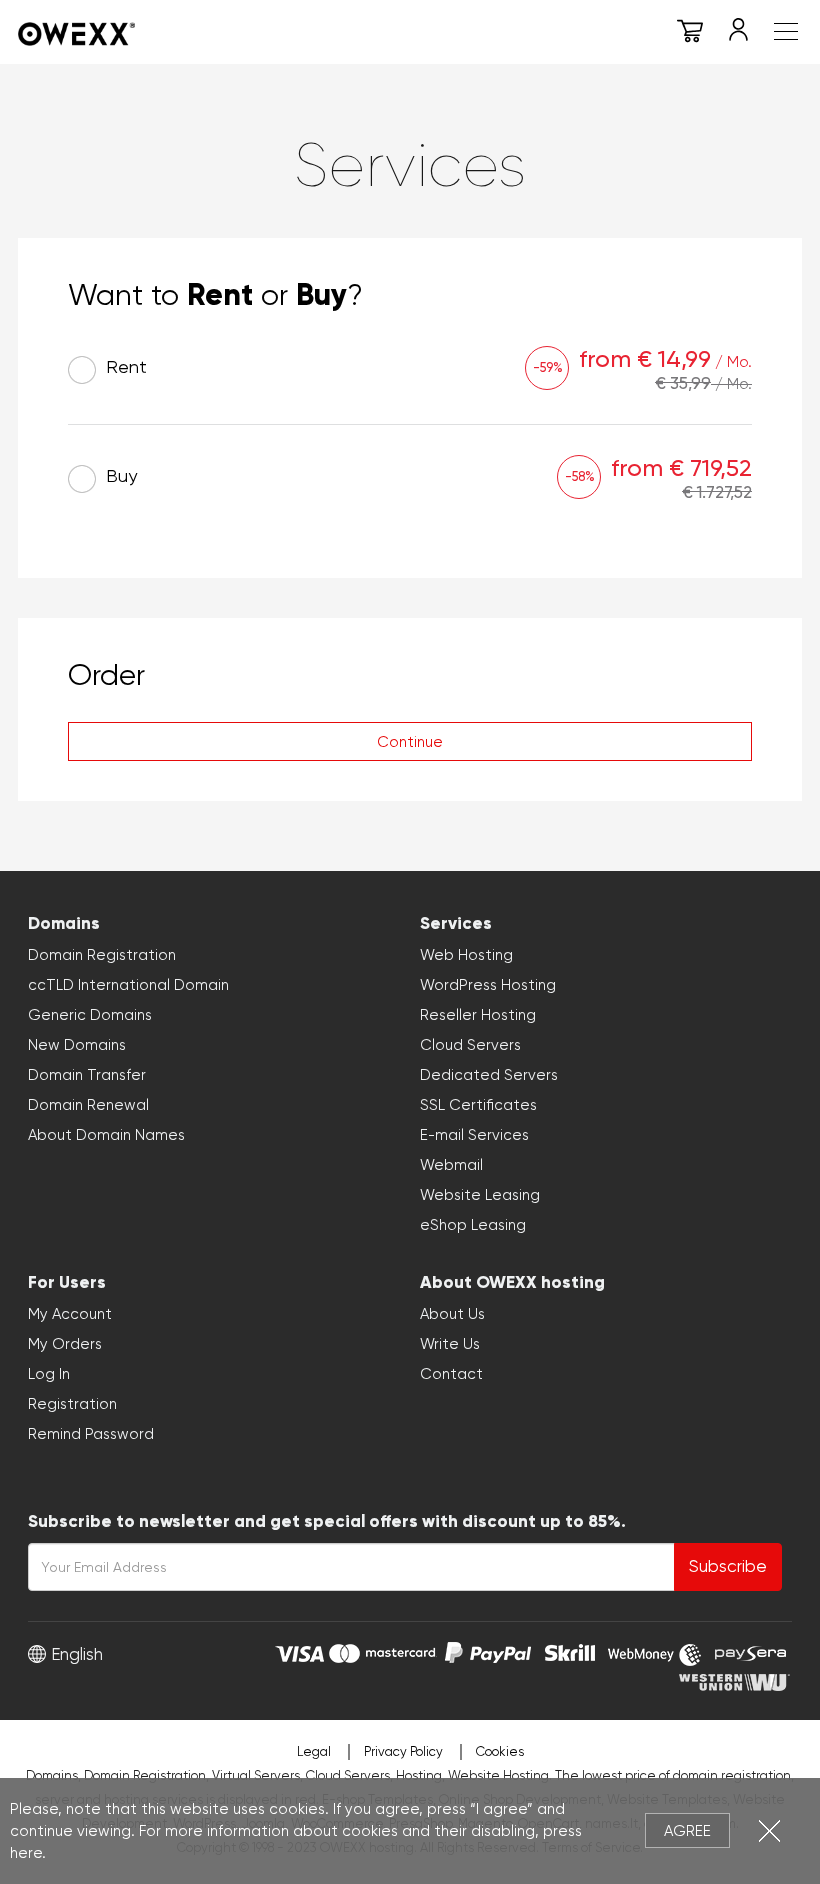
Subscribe (728, 1566)
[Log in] (738, 34)
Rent (124, 366)
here (26, 1853)
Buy (119, 475)
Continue (410, 742)
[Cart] (690, 34)
